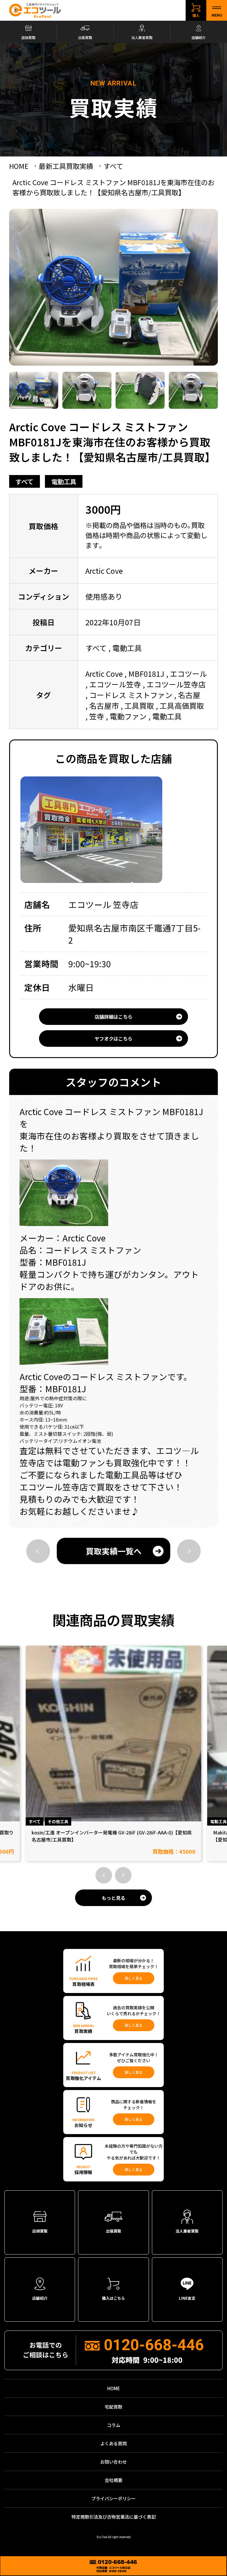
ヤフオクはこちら (113, 1039)
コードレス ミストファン (131, 695)
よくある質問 (113, 2443)
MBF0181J (146, 674)
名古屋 (189, 695)
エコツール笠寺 (115, 684)
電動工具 (64, 481)
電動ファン (128, 716)
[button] (104, 1875)
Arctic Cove (104, 674)
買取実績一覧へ (114, 1551)
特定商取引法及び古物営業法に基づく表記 (114, 2517)
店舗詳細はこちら (113, 1017)
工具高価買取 (182, 705)
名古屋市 (104, 705)
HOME (114, 2388)
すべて (24, 481)
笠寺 (97, 716)
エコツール (188, 674)
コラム (114, 2425)
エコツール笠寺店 (176, 684)
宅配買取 (113, 2407)
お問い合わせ (113, 2462)
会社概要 (113, 2480)
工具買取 (139, 705)
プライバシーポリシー (113, 2498)
